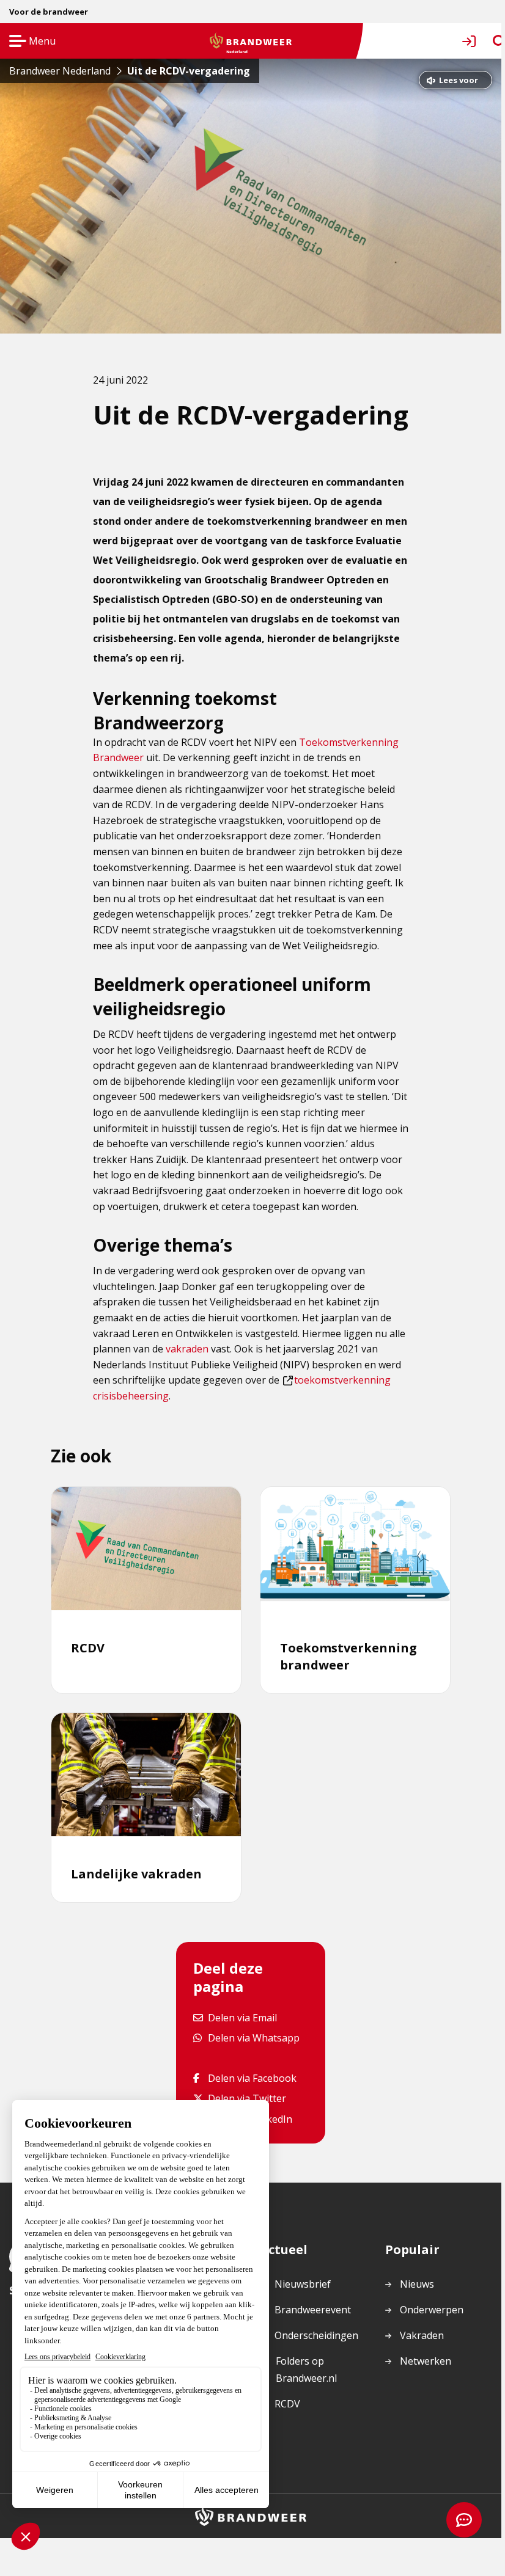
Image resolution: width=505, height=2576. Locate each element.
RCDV (287, 2404)
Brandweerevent (313, 2310)
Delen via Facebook (252, 2078)
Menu (28, 42)
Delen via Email (242, 2017)
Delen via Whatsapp (253, 2038)
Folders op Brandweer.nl (306, 2370)
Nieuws (417, 2284)
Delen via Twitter (247, 2098)
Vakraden (422, 2335)
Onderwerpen (432, 2310)
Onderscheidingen (316, 2335)
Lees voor (458, 82)
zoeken (488, 41)
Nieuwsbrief (303, 2284)
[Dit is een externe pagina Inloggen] (471, 41)
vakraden (187, 1349)
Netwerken (426, 2361)
